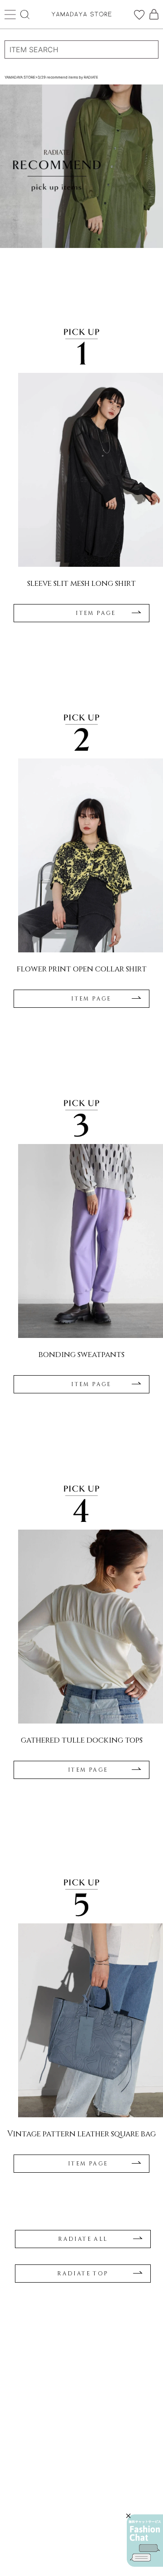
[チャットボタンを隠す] (128, 2516)
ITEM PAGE (96, 613)
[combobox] (81, 50)
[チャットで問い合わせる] (145, 2541)
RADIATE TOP (83, 2274)
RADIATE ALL (83, 2239)
